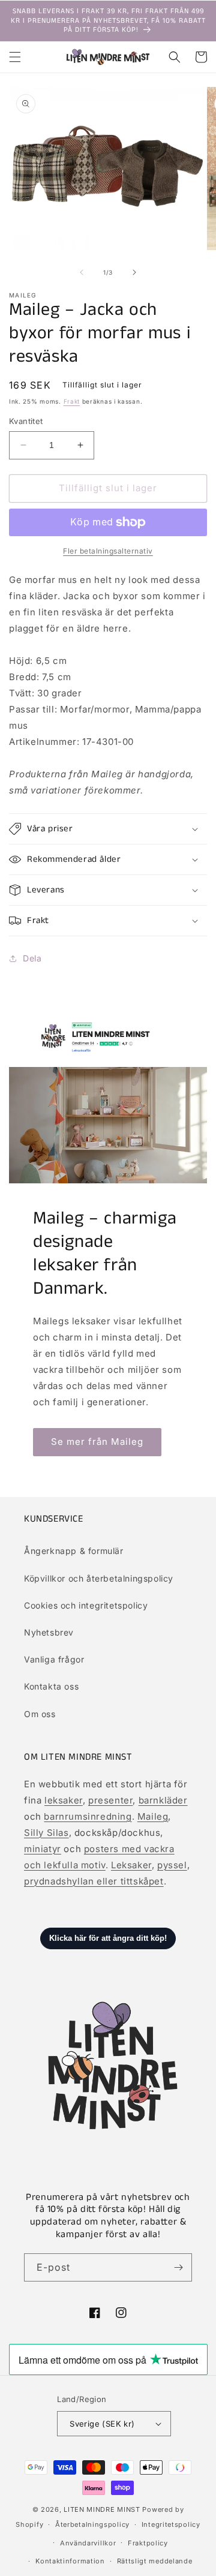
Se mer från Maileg (97, 1442)
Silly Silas (46, 1833)
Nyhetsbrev (49, 1632)
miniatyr (43, 1849)
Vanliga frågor (54, 1659)
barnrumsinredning (88, 1816)
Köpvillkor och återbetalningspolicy (99, 1578)
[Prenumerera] (178, 2267)
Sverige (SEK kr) (102, 2424)
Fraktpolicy (148, 2543)
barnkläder (163, 1800)
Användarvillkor (88, 2543)
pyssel (172, 1865)
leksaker (64, 1800)
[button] (15, 57)
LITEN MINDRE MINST (102, 2509)
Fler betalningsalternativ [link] (108, 551)
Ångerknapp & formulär (74, 1551)
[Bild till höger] (134, 272)
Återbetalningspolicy (92, 2524)
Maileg (153, 1816)
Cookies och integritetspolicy (86, 1605)
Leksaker (131, 1865)
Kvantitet (26, 421)
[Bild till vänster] (82, 272)
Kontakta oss (51, 1686)
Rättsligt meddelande (155, 2561)
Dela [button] (32, 958)
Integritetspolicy (171, 2524)
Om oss (40, 1714)
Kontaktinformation (70, 2561)
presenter (110, 1800)
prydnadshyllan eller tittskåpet (94, 1881)
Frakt (72, 401)
